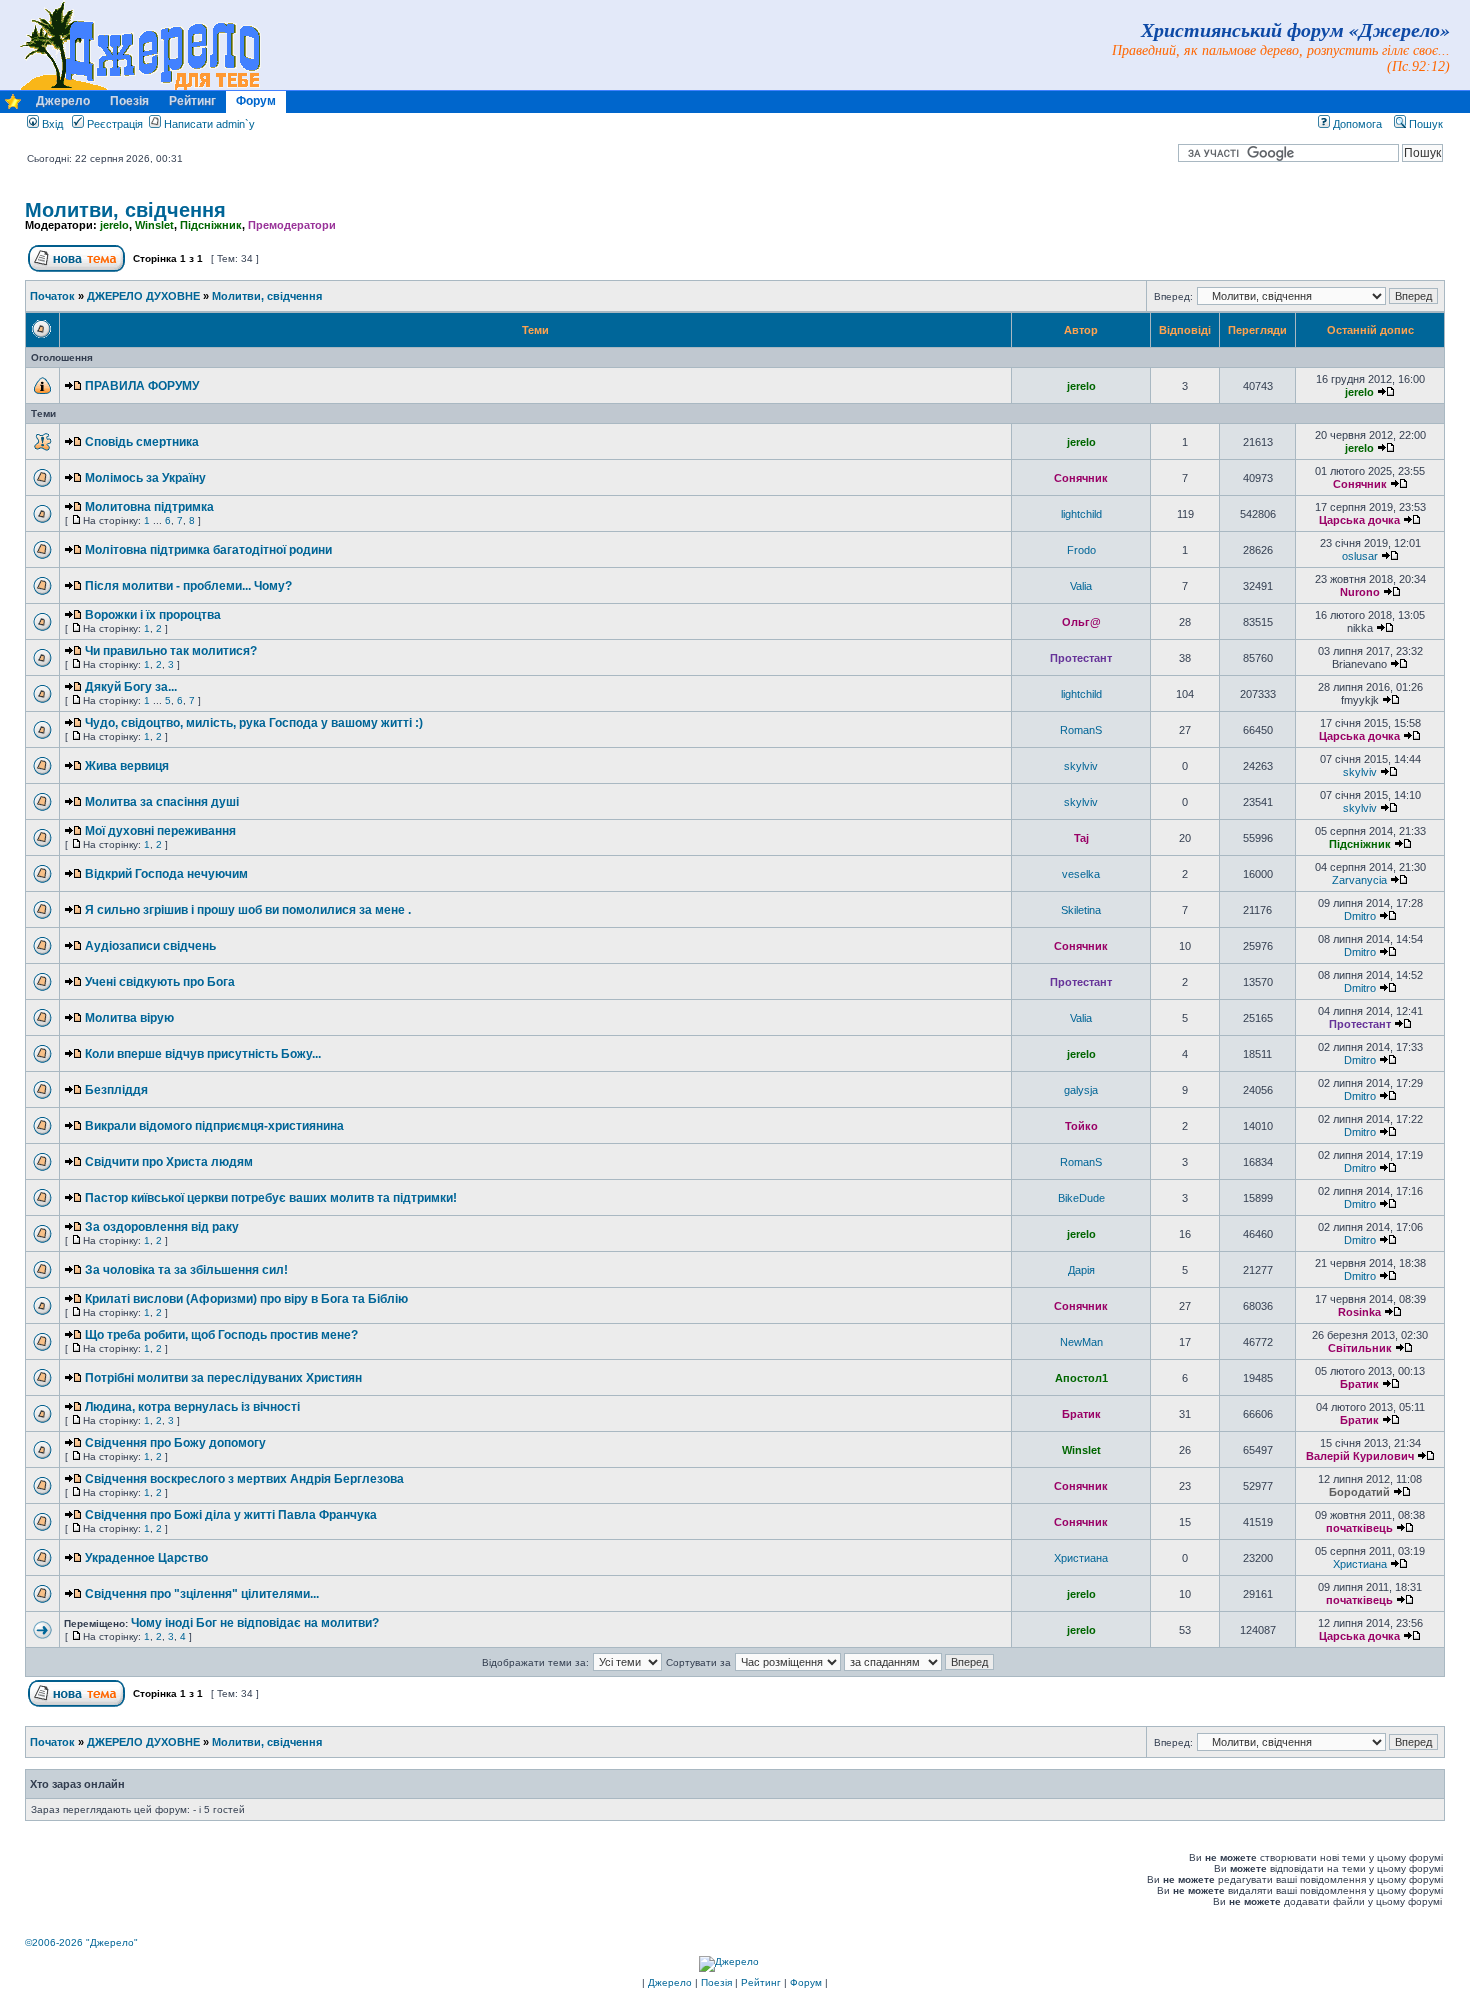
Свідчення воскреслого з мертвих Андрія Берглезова (244, 1479)
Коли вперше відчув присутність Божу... (203, 1054)
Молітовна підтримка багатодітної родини (208, 550)
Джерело (63, 101)
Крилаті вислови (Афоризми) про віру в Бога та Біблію (246, 1299)
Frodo (1081, 550)
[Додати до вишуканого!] (13, 106)
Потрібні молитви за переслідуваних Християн (223, 1378)
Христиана (1081, 1558)
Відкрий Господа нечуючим (166, 874)
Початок (52, 296)
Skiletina (1081, 910)
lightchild (1081, 514)
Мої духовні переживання (160, 831)
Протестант (1081, 658)
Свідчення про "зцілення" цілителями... (202, 1594)
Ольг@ (1081, 622)
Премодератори (292, 225)
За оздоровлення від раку (162, 1227)
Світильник (1360, 1348)
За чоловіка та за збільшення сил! (186, 1270)
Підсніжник (211, 225)
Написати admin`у (209, 124)
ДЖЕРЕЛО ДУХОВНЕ (143, 296)
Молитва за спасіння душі (162, 802)
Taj (1081, 838)
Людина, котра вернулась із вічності (192, 1407)
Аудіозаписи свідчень (150, 946)
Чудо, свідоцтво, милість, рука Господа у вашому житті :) (254, 723)
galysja (1081, 1090)
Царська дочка (1359, 520)
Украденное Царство (146, 1558)
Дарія (1081, 1270)
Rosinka (1359, 1312)
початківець (1359, 1528)
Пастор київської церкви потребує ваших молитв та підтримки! (271, 1198)
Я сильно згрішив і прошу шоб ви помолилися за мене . (248, 910)
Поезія (129, 101)
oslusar (1360, 556)
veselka (1081, 874)
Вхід (51, 124)
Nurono (1360, 592)
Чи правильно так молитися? (171, 651)
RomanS (1081, 730)
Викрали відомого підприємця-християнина (214, 1126)
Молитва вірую (129, 1018)
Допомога (1356, 124)
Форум (256, 101)
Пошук (1424, 124)
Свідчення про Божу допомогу (175, 1443)
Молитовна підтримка (149, 507)
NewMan (1081, 1342)
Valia (1081, 586)
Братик (1359, 1384)
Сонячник (1081, 478)
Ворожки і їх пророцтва (153, 615)
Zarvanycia (1359, 880)
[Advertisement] (391, 1879)
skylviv (1081, 766)
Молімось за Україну (145, 478)
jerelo (114, 225)
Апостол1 (1081, 1378)
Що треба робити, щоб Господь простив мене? (221, 1335)
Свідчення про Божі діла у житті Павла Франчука (231, 1515)
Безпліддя (116, 1090)
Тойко (1081, 1126)
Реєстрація (113, 124)
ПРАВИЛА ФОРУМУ (142, 386)
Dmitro (1360, 916)
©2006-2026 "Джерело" (81, 1942)
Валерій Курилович (1360, 1456)
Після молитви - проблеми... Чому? (188, 586)
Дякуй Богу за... (131, 687)
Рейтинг (192, 101)
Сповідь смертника (142, 442)
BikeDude (1081, 1198)
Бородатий (1359, 1492)
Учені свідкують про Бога (160, 982)
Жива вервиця (127, 766)
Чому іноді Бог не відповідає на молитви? (255, 1623)
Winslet (154, 225)
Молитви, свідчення (125, 210)
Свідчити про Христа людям (169, 1162)
